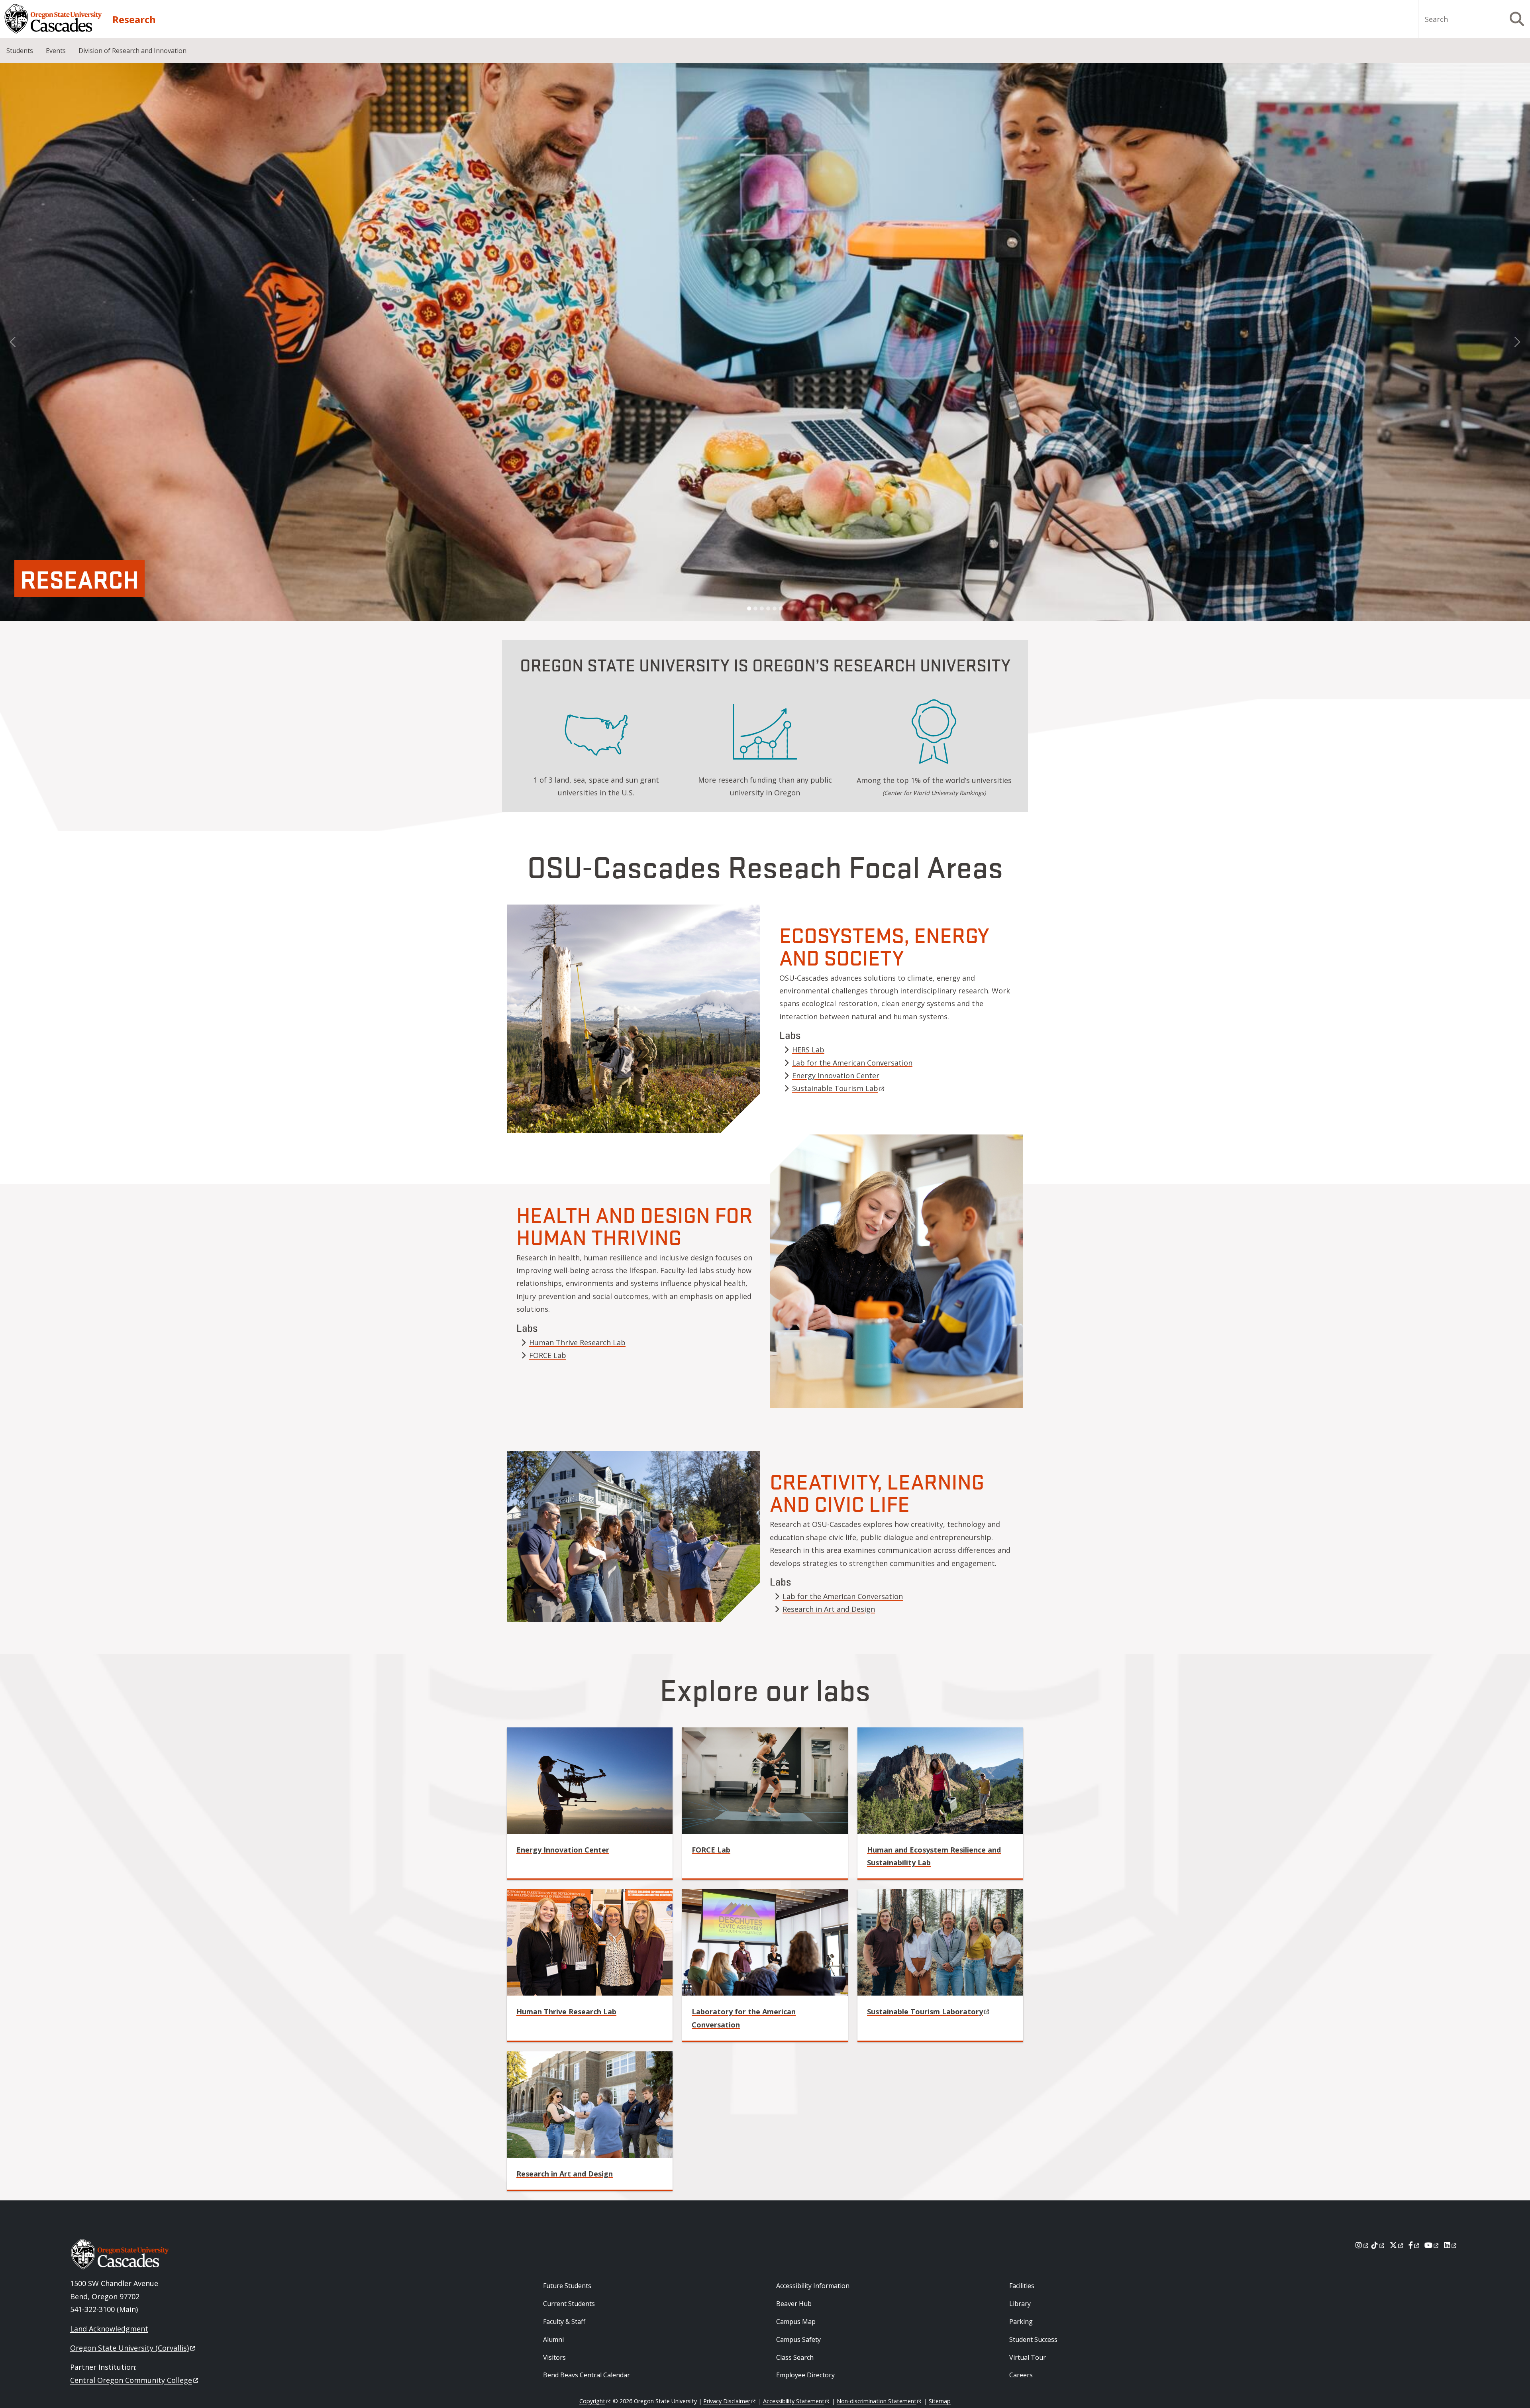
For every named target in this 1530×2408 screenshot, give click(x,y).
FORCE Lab (548, 1355)
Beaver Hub (794, 2304)
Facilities (1022, 2286)
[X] (1397, 2245)
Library (1020, 2304)
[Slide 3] (762, 608)
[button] (13, 342)
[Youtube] (1432, 2245)
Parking (1021, 2322)
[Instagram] (1362, 2245)
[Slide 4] (768, 608)
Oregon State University (129, 2348)
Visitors (554, 2357)
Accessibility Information (813, 2286)
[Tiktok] (1378, 2245)
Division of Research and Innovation (132, 51)
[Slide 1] (749, 608)
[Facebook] (1414, 2245)
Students (20, 51)
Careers (1021, 2375)
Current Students (569, 2304)
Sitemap (940, 2401)
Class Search (795, 2357)
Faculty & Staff (564, 2322)
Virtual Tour (1028, 2357)
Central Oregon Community (131, 2380)
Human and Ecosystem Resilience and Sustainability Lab (934, 1856)
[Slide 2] (755, 608)
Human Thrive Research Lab (577, 1342)
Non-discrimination (877, 2401)
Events (56, 51)
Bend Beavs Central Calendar (586, 2375)
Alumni (553, 2339)
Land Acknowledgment (109, 2329)
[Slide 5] (775, 608)
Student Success (1033, 2339)
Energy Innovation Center (836, 1075)
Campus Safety (798, 2339)
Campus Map (796, 2322)
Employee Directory (805, 2375)
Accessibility (794, 2401)
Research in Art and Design (829, 1609)
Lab (711, 1850)
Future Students (567, 2286)
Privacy (727, 2401)
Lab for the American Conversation (852, 1063)
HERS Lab (808, 1050)
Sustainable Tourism (835, 1088)
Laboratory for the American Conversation (744, 2018)
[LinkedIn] (1451, 2245)
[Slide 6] (781, 608)
